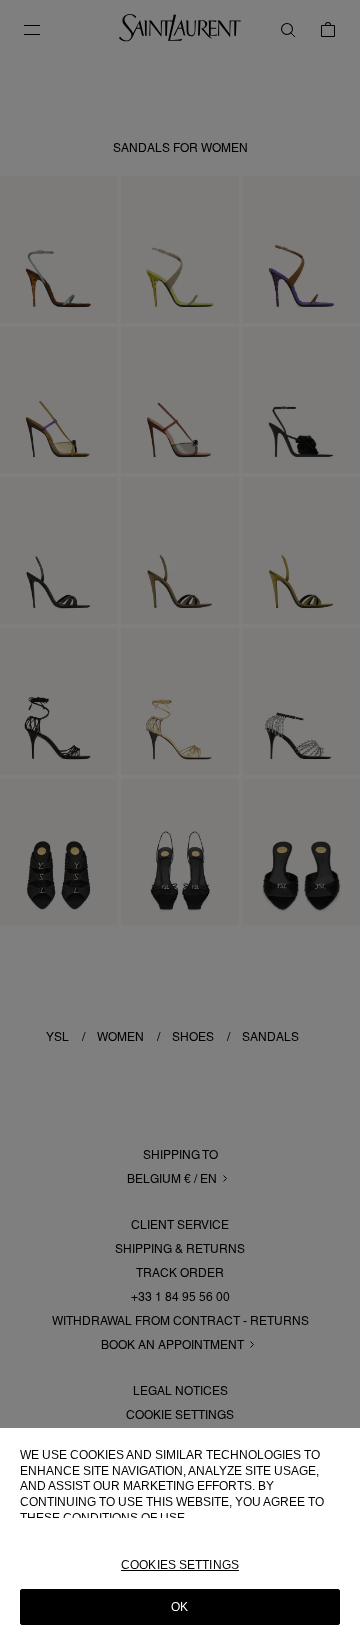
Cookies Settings (180, 1565)
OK (179, 1607)
